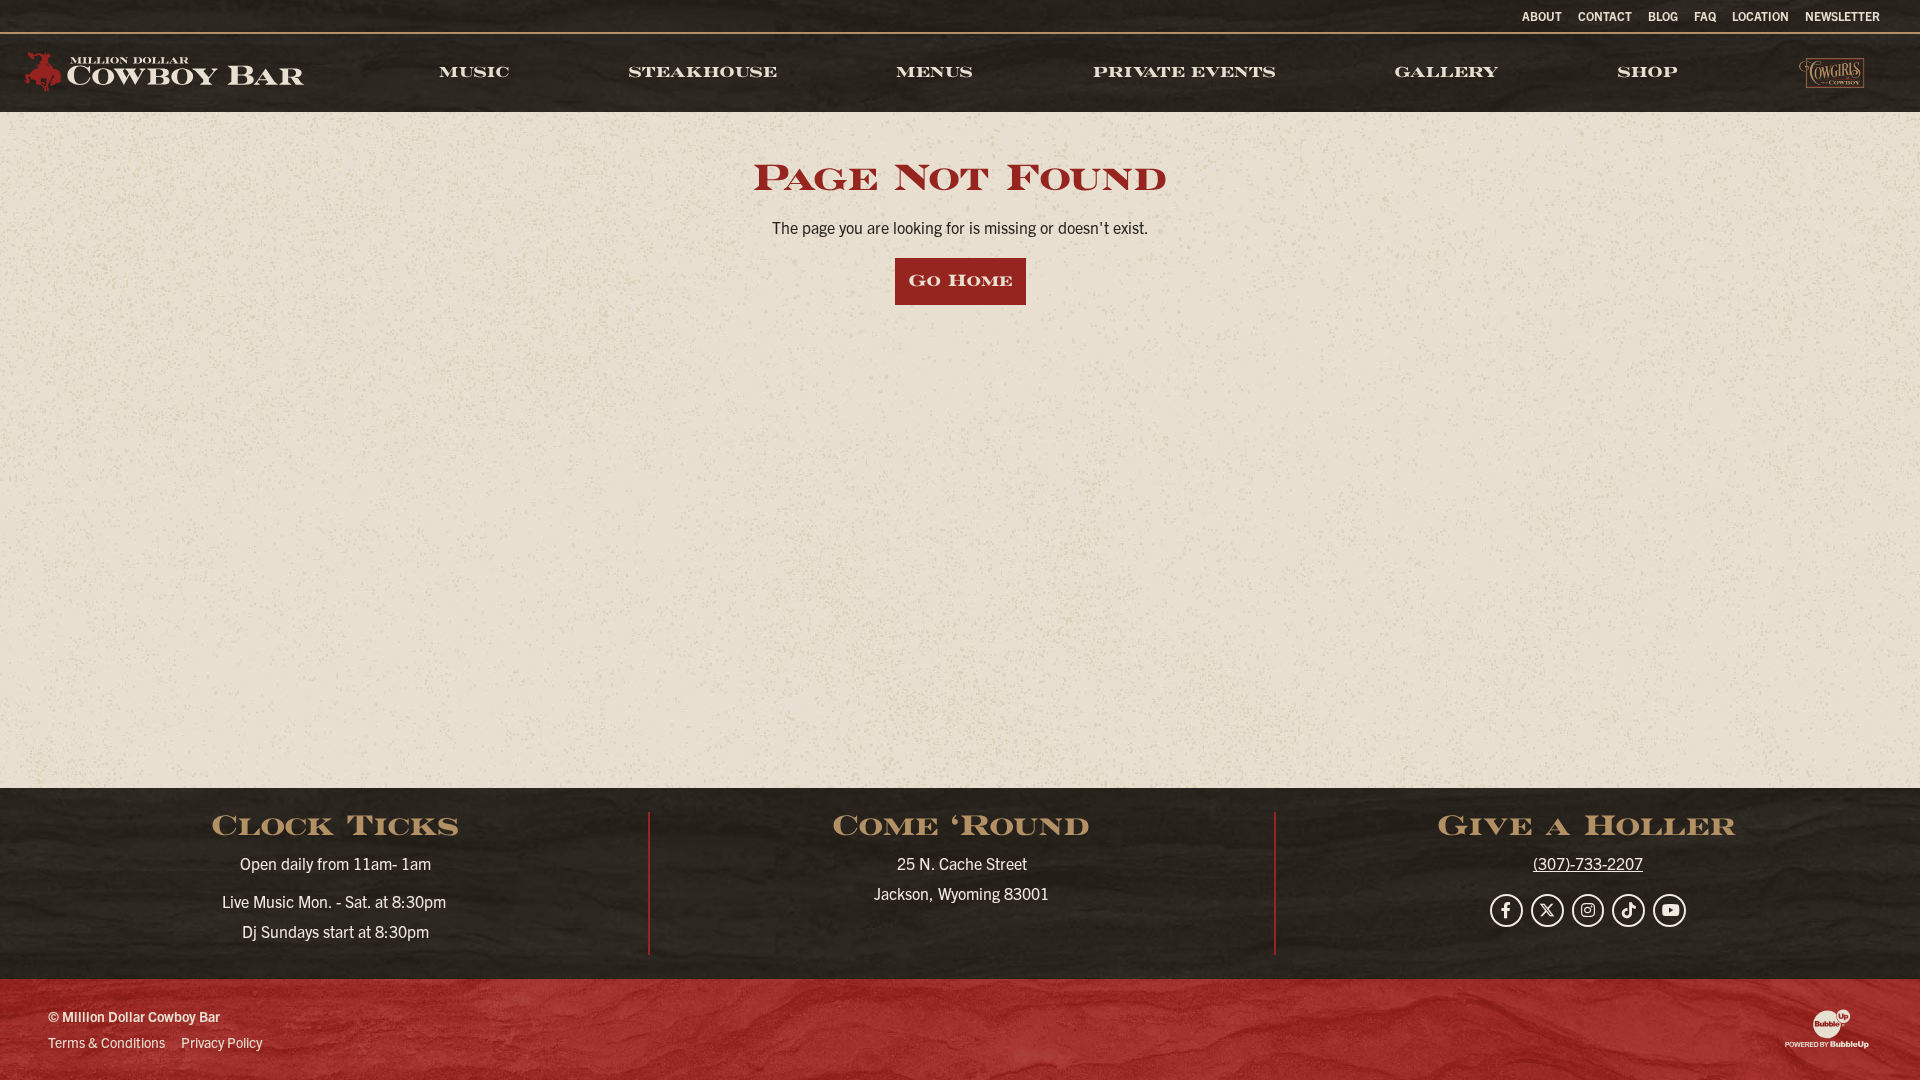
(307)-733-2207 (1588, 863)
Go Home (960, 280)
